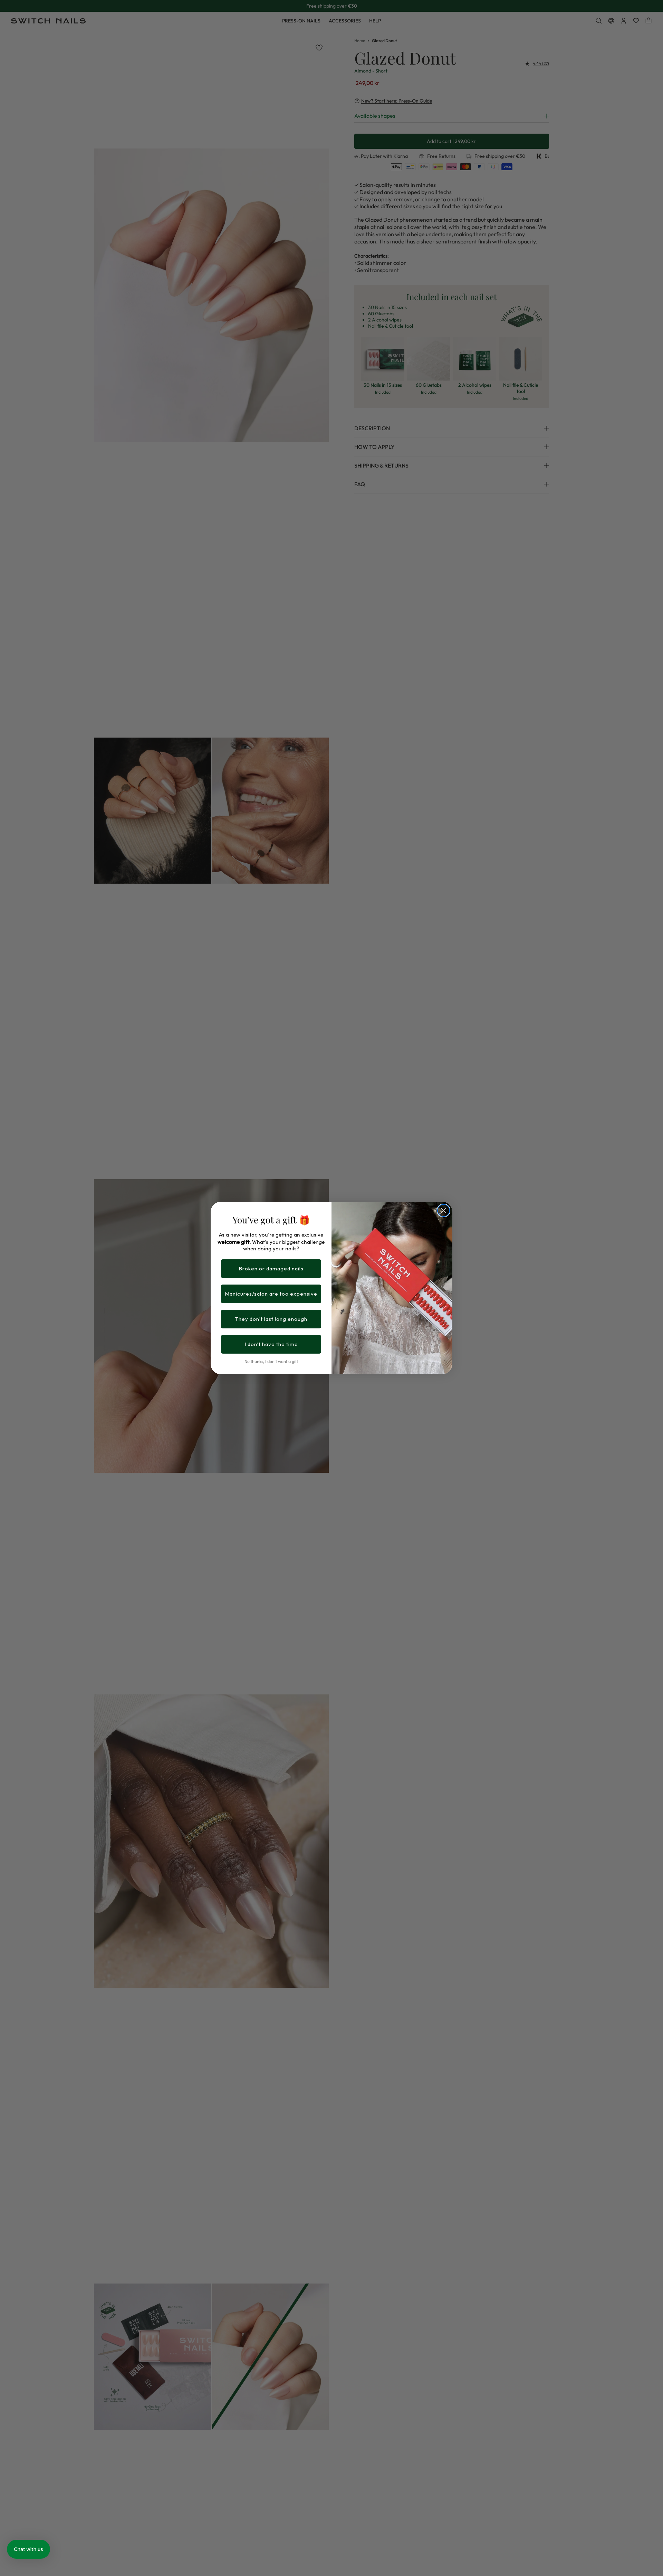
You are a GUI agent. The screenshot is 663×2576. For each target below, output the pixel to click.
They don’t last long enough (271, 1319)
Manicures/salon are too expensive (271, 1294)
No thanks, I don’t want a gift (271, 1361)
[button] (28, 2549)
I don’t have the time (271, 1344)
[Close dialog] (444, 1210)
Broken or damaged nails (271, 1268)
